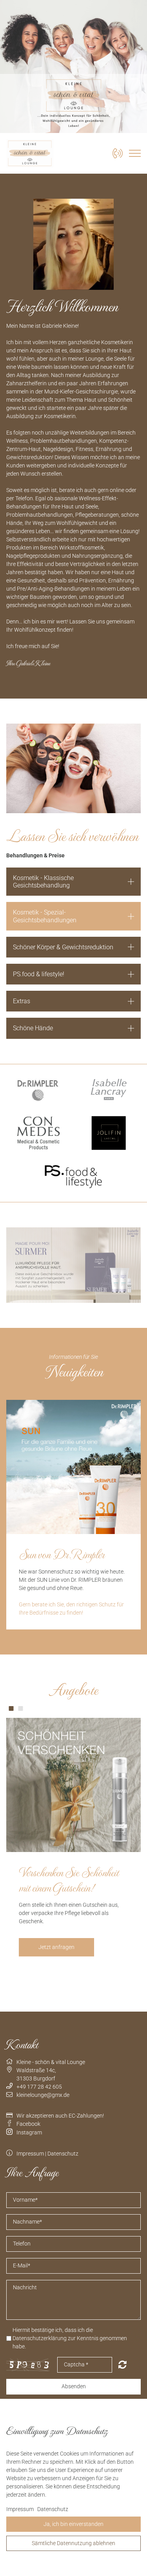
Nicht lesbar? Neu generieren (122, 2364)
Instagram (29, 2132)
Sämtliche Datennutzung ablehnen (73, 2543)
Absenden (74, 2386)
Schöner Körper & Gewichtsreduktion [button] (63, 947)
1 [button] (11, 1708)
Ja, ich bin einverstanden (73, 2524)
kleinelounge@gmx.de (43, 2095)
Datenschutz (63, 2154)
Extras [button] (22, 1001)
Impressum (30, 2154)
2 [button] (20, 1708)
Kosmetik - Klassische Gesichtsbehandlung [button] (43, 882)
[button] (73, 974)
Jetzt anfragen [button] (56, 1947)
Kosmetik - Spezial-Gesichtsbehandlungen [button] (45, 916)
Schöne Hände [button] (33, 1028)
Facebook (28, 2124)
